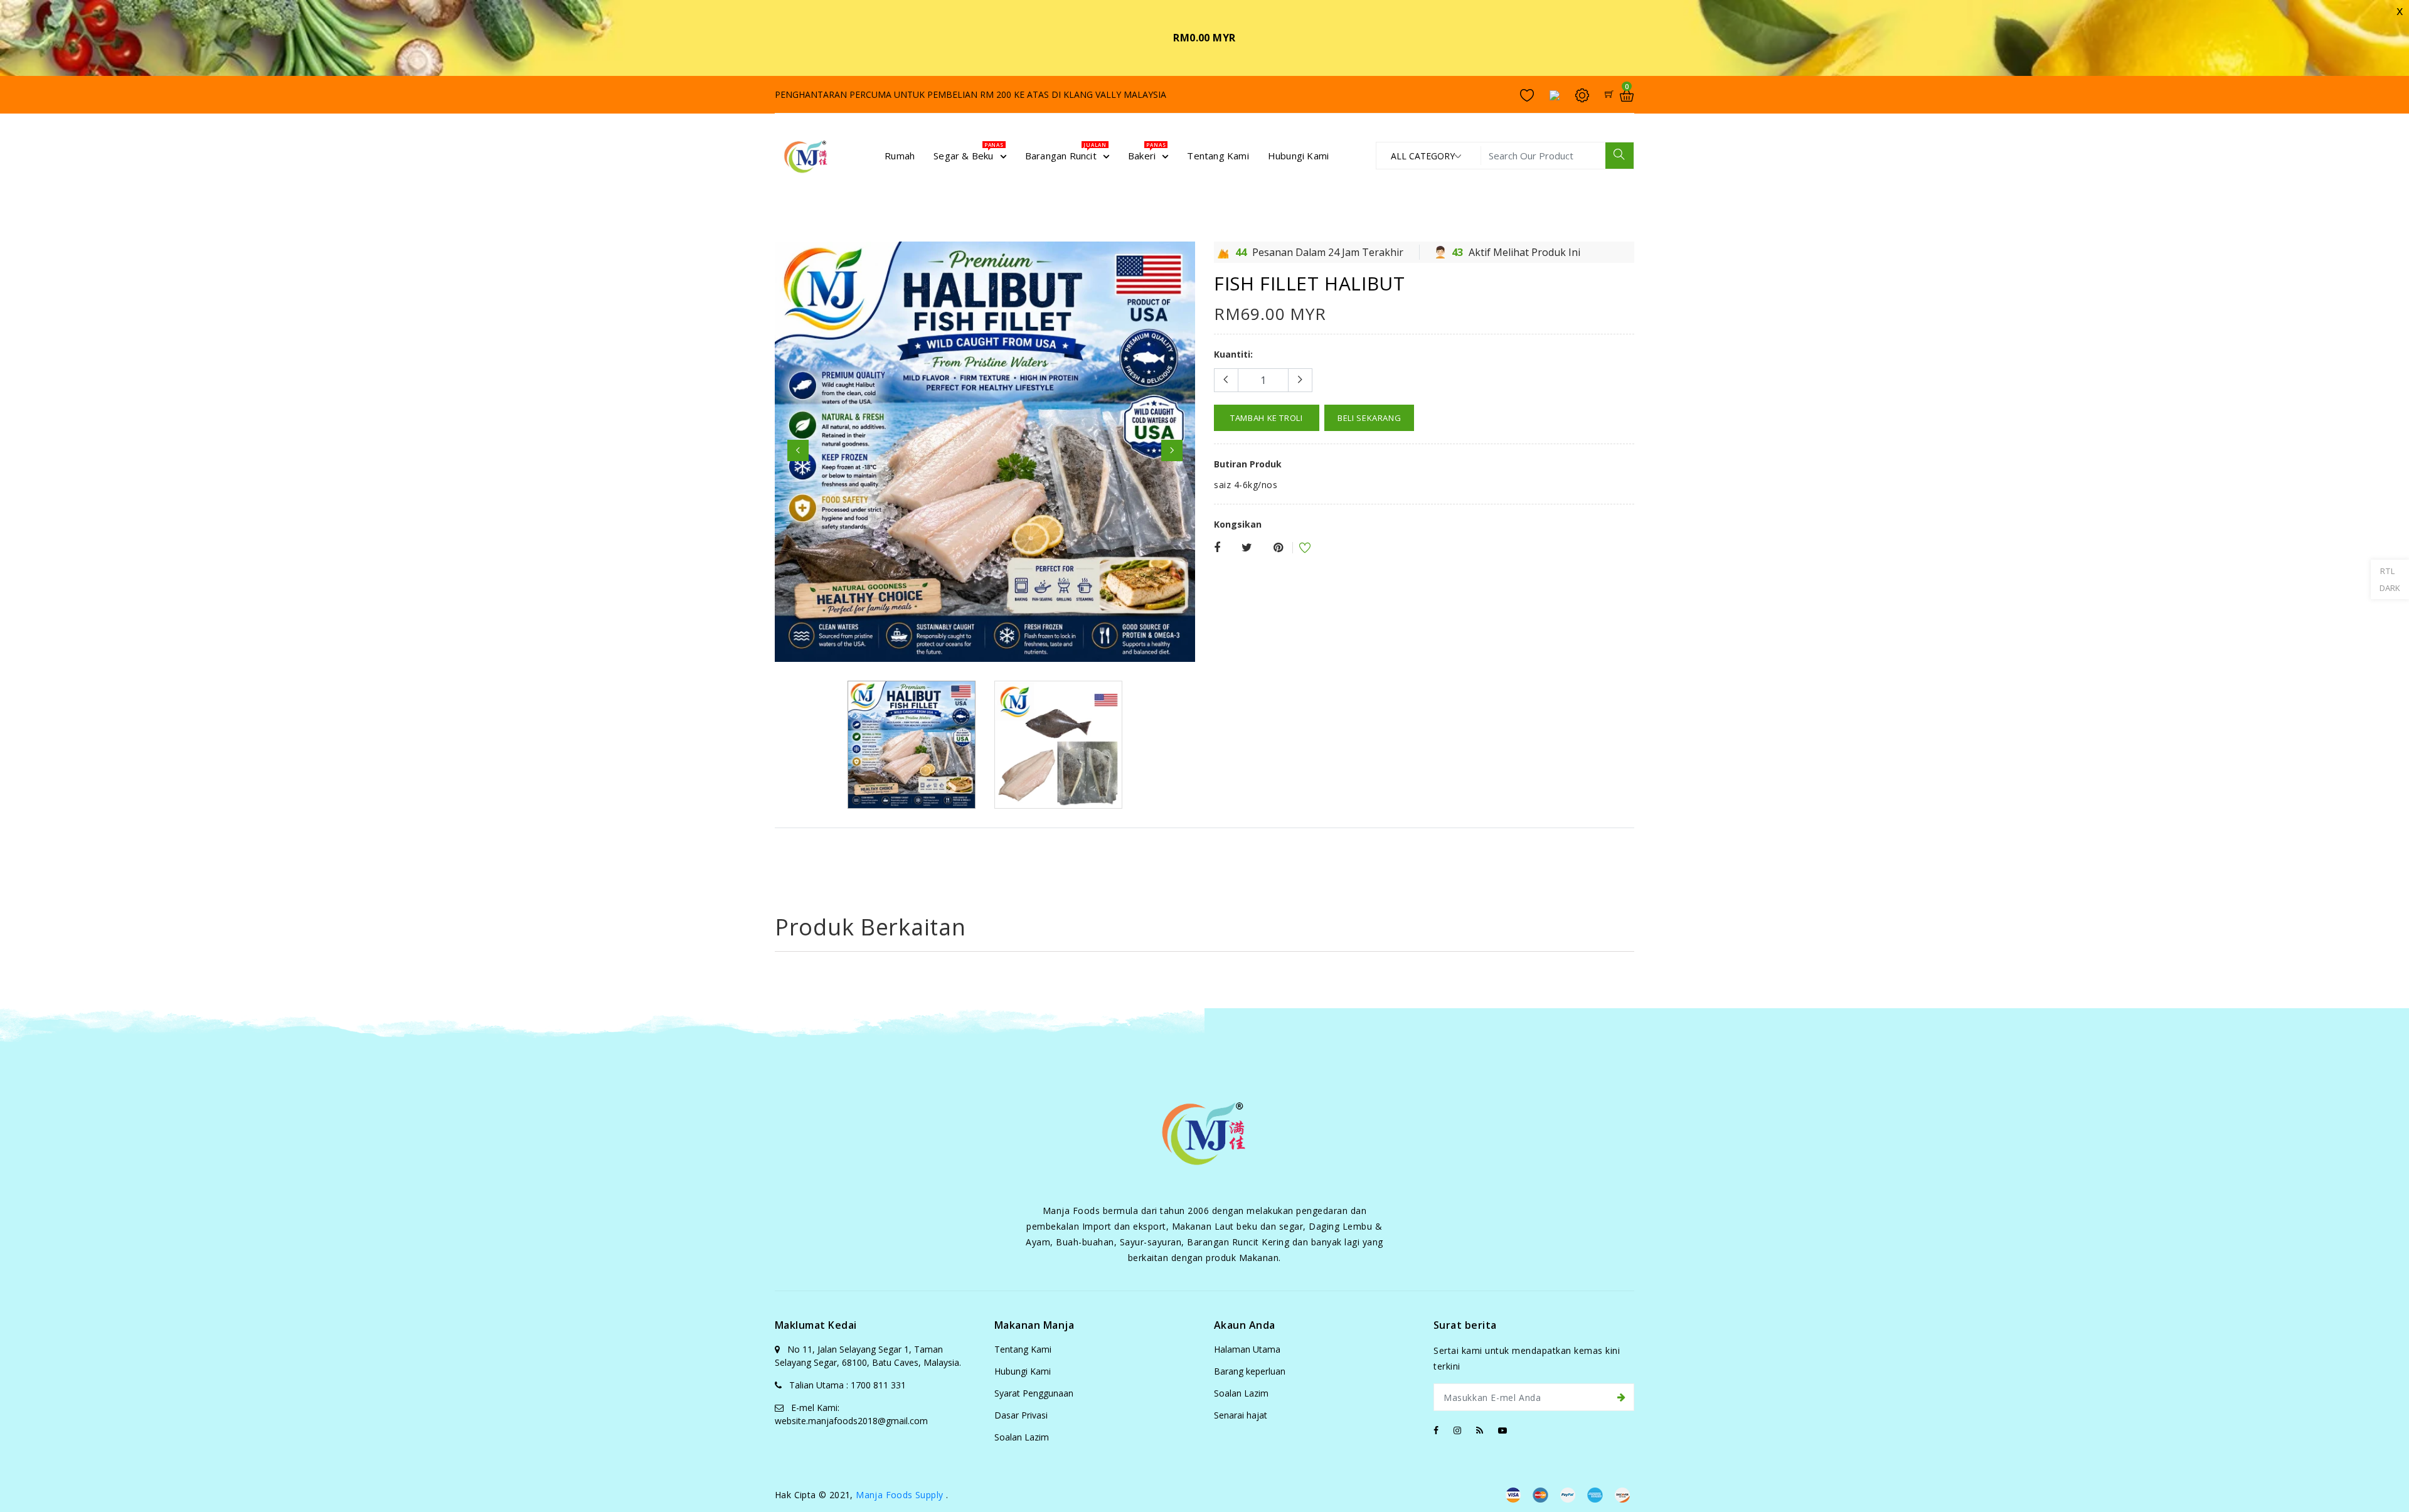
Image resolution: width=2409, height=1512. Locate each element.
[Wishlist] (1297, 549)
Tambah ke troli (1267, 418)
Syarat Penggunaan (1034, 1393)
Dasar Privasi (1021, 1415)
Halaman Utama (1247, 1349)
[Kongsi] (1217, 548)
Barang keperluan (1250, 1371)
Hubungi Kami (1023, 1371)
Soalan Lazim (1022, 1437)
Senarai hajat (1241, 1415)
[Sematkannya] (1278, 548)
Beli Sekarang (1369, 418)
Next (1172, 450)
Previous (798, 450)
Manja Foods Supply (899, 1495)
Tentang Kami (1023, 1349)
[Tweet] (1247, 548)
